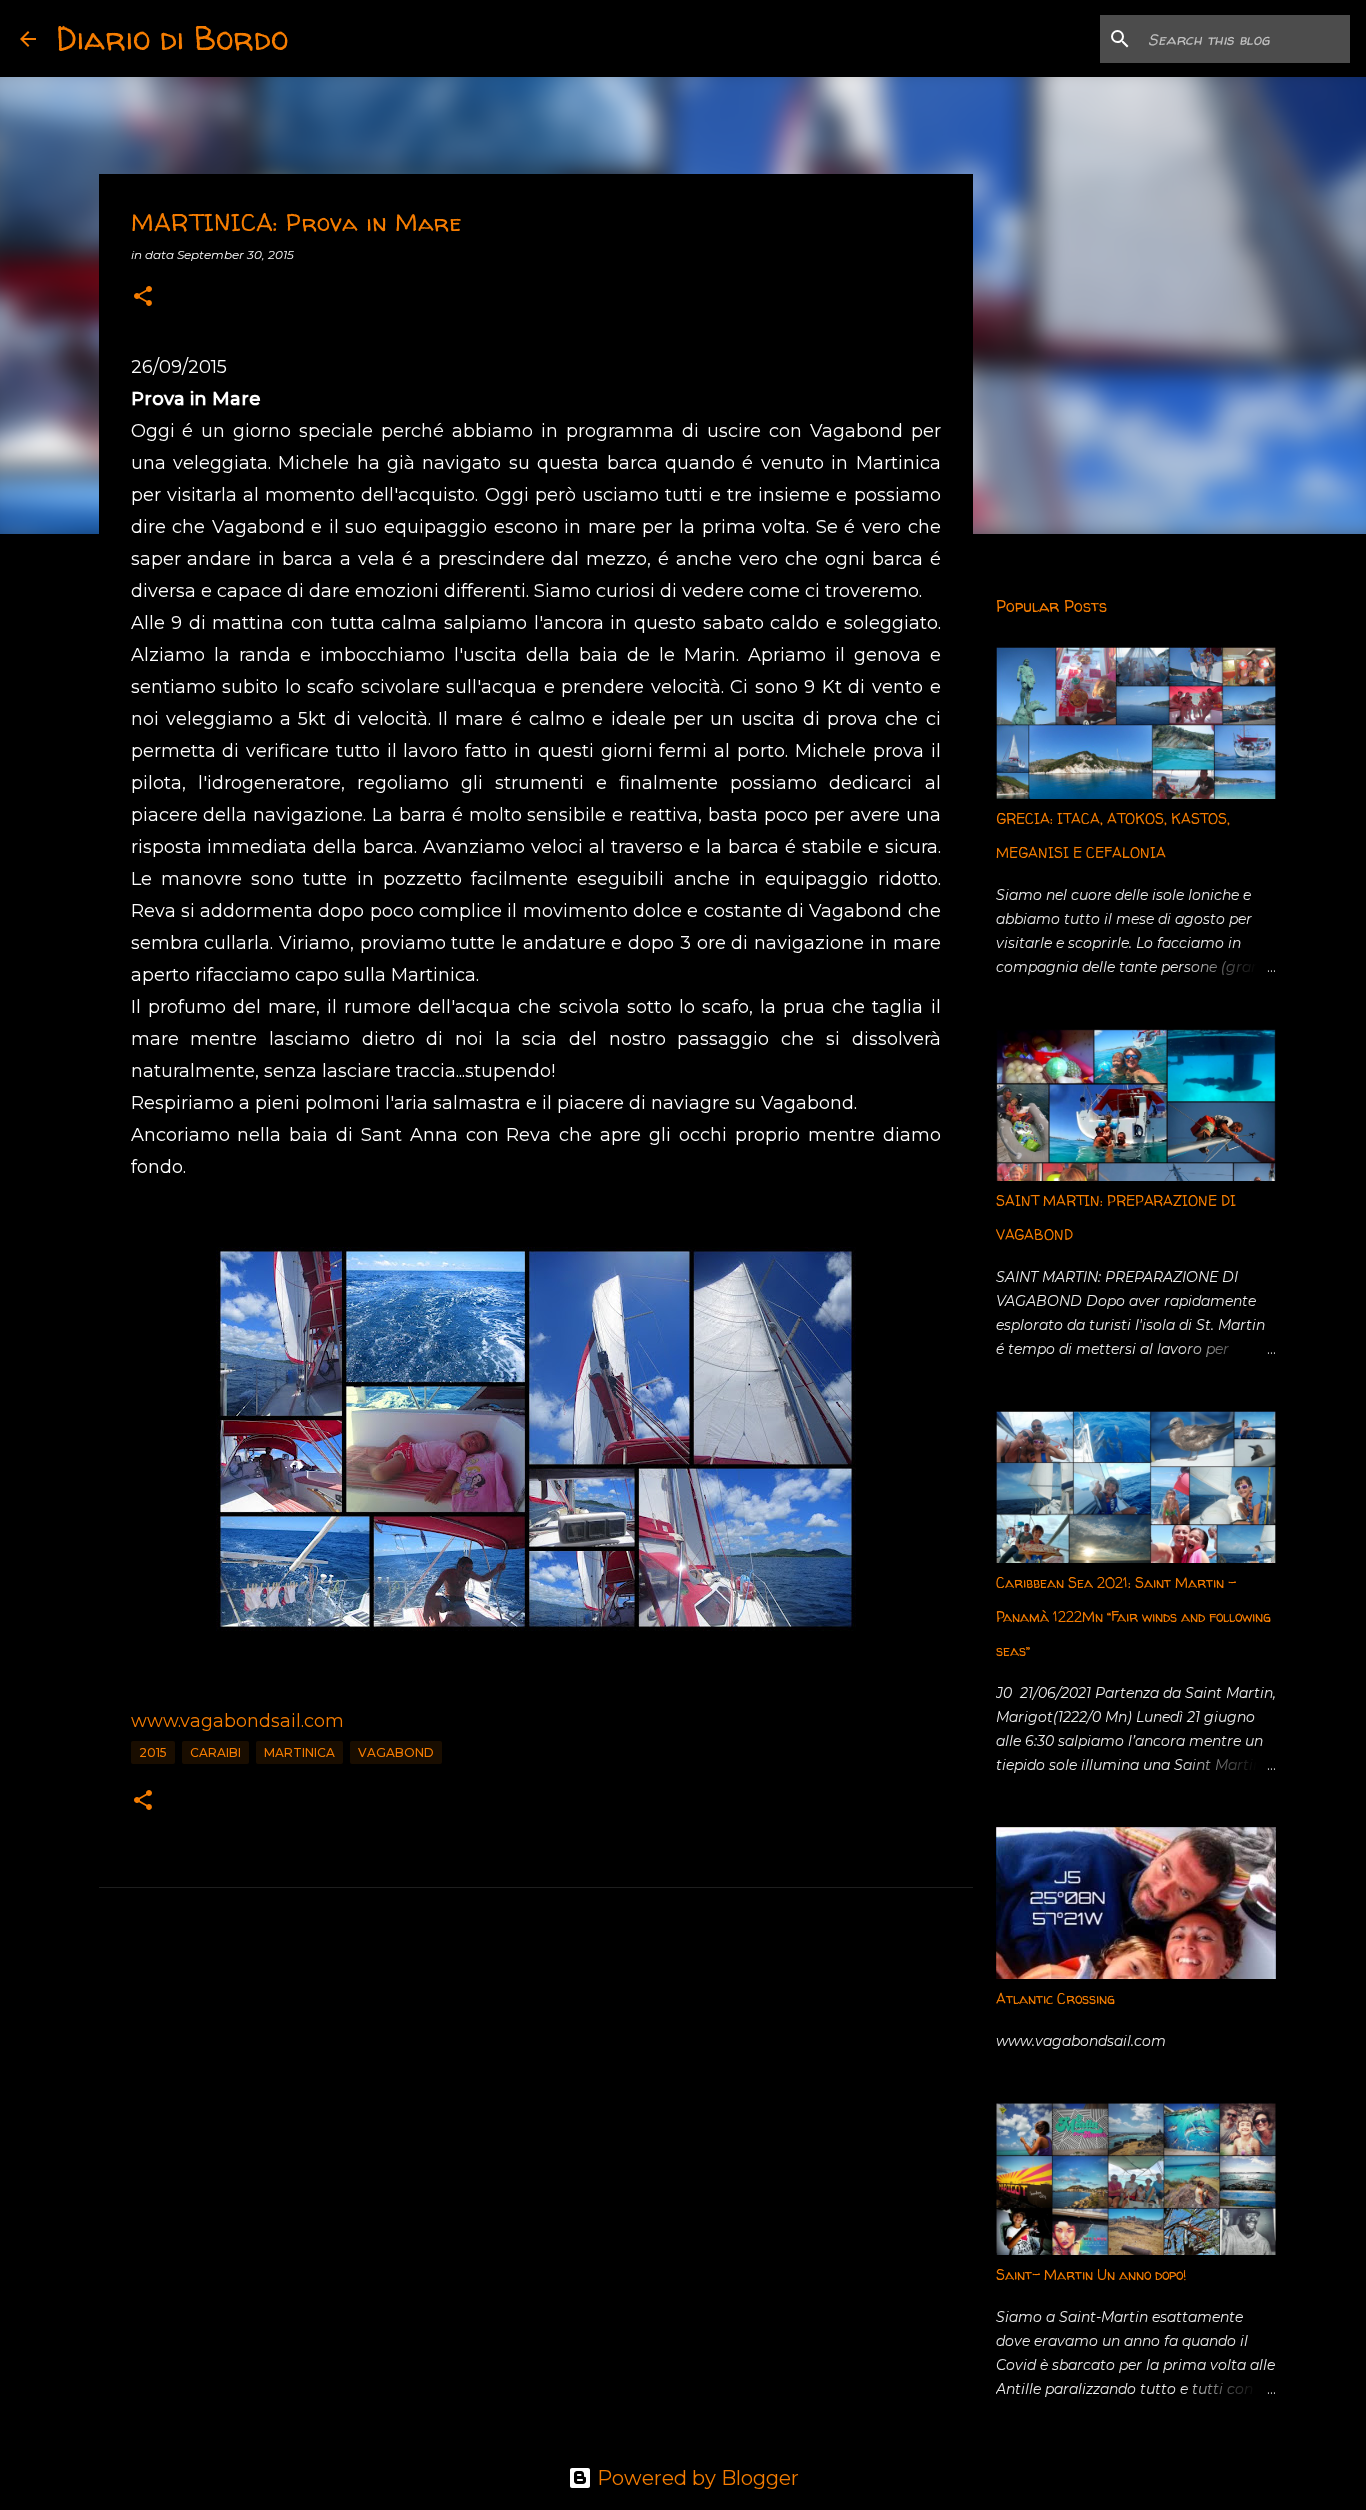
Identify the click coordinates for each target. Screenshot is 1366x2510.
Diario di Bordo (172, 38)
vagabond (396, 1752)
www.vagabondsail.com (237, 1721)
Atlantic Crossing (1055, 1998)
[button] (143, 297)
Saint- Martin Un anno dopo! (1091, 2274)
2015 (153, 1752)
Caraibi (215, 1752)
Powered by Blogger (695, 2478)
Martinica (299, 1752)
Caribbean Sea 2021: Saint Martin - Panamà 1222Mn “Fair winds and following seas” (1133, 1616)
